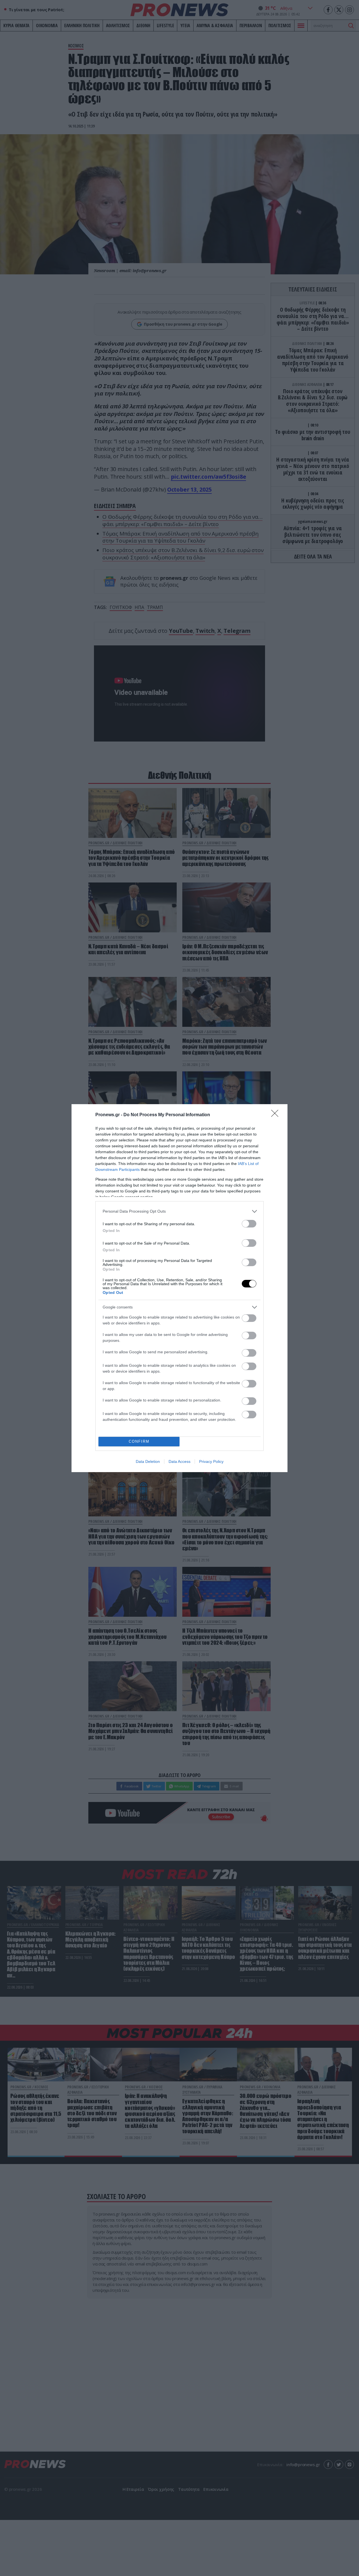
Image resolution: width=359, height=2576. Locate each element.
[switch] (249, 1224)
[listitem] (179, 1211)
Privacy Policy (211, 1461)
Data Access (179, 1461)
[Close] (277, 1115)
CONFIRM (139, 1441)
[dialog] (179, 1288)
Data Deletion (148, 1461)
